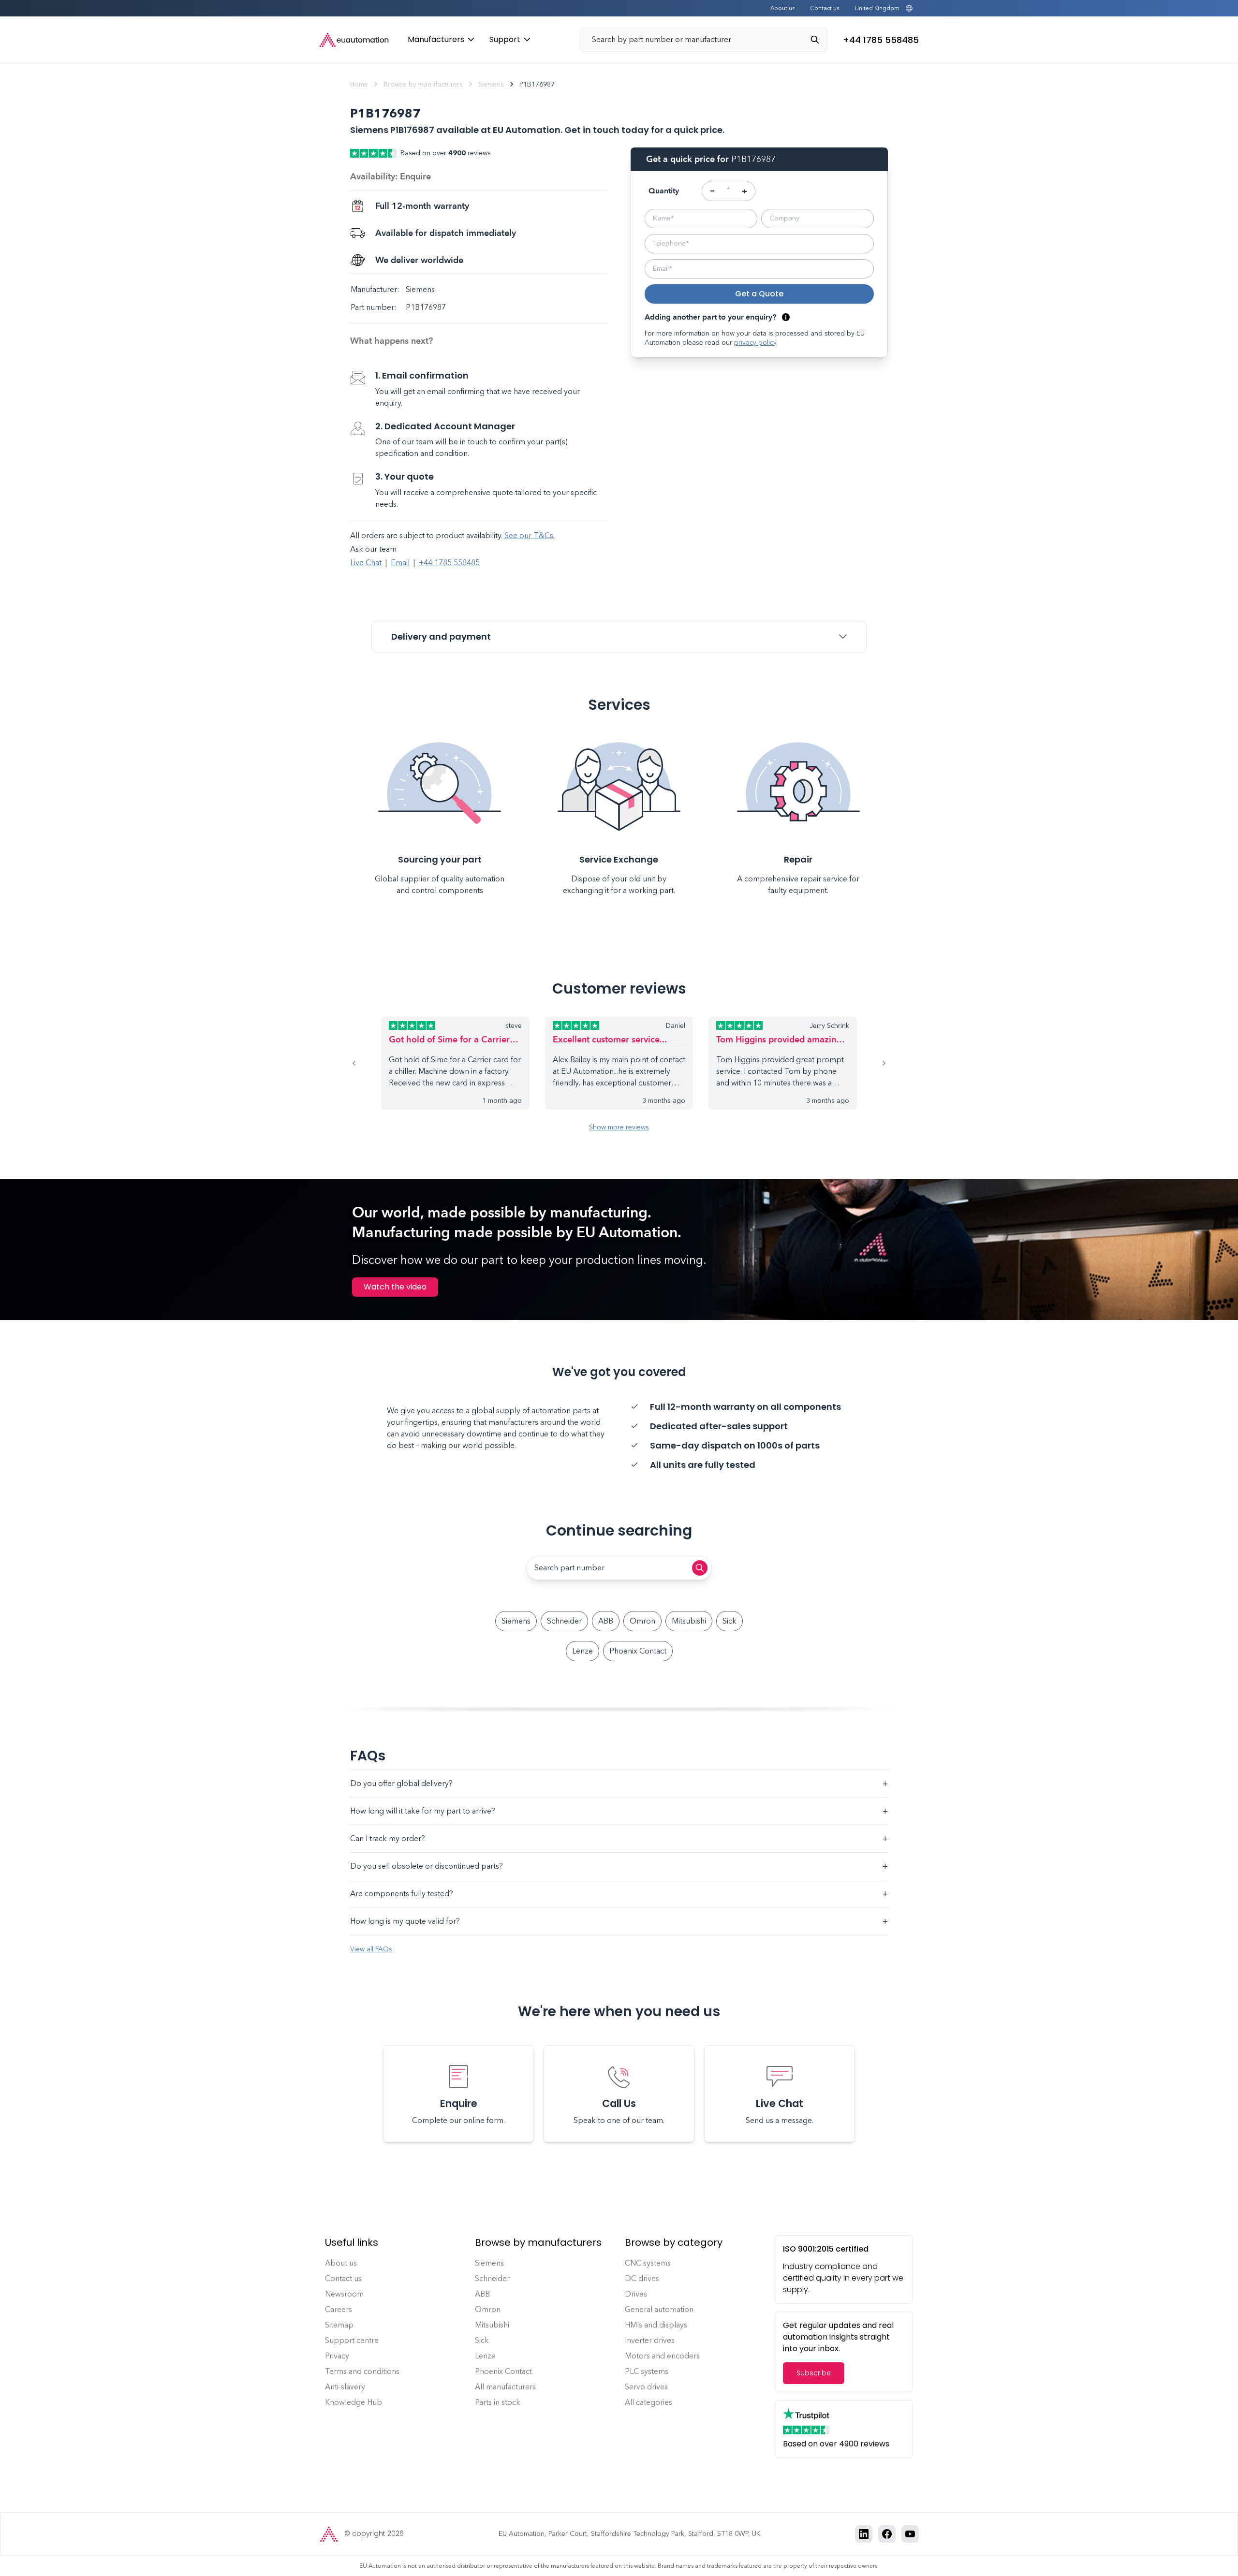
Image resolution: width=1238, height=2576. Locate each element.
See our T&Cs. (530, 535)
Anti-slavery (345, 2387)
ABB (606, 1621)
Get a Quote (759, 294)
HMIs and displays (656, 2325)
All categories (648, 2402)
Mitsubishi (689, 1621)
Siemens (491, 84)
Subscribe (814, 2373)
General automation (659, 2309)
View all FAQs (371, 1949)
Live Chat (366, 563)
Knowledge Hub (354, 2402)
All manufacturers (505, 2387)
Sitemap (339, 2325)
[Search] (819, 40)
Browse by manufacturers (423, 84)
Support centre (352, 2340)
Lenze (582, 1651)
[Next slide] (872, 1063)
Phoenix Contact (638, 1651)
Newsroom (344, 2294)
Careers (339, 2309)
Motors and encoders (662, 2356)
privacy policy (755, 343)
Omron (642, 1621)
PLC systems (647, 2371)
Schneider (564, 1621)
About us (782, 8)
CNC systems (648, 2263)
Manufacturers (436, 39)
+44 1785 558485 (449, 563)
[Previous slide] (366, 1063)
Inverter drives (650, 2340)
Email (400, 563)
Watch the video (395, 1287)
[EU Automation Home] (354, 40)
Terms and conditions (362, 2371)
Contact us (825, 8)
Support (505, 39)
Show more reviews (619, 1127)
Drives (636, 2294)
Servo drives (646, 2387)
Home (359, 84)
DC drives (642, 2278)
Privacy (337, 2356)
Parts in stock (498, 2402)
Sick (730, 1621)
